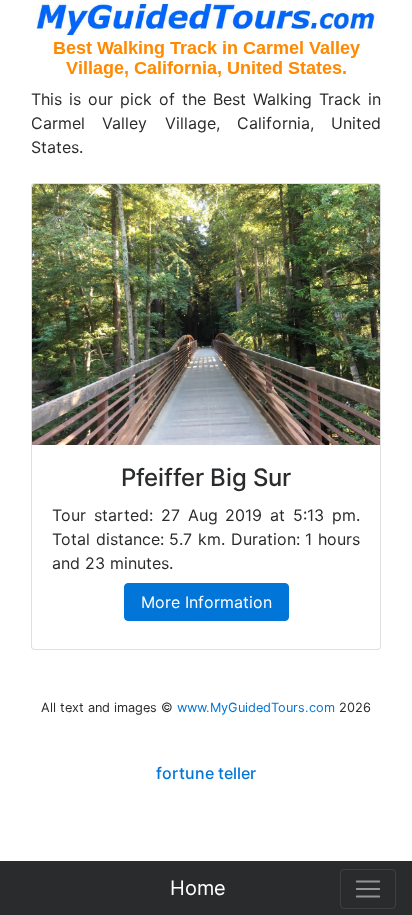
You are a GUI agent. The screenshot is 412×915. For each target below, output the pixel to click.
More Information (206, 602)
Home (198, 888)
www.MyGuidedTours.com (256, 707)
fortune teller (206, 773)
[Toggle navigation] (368, 889)
